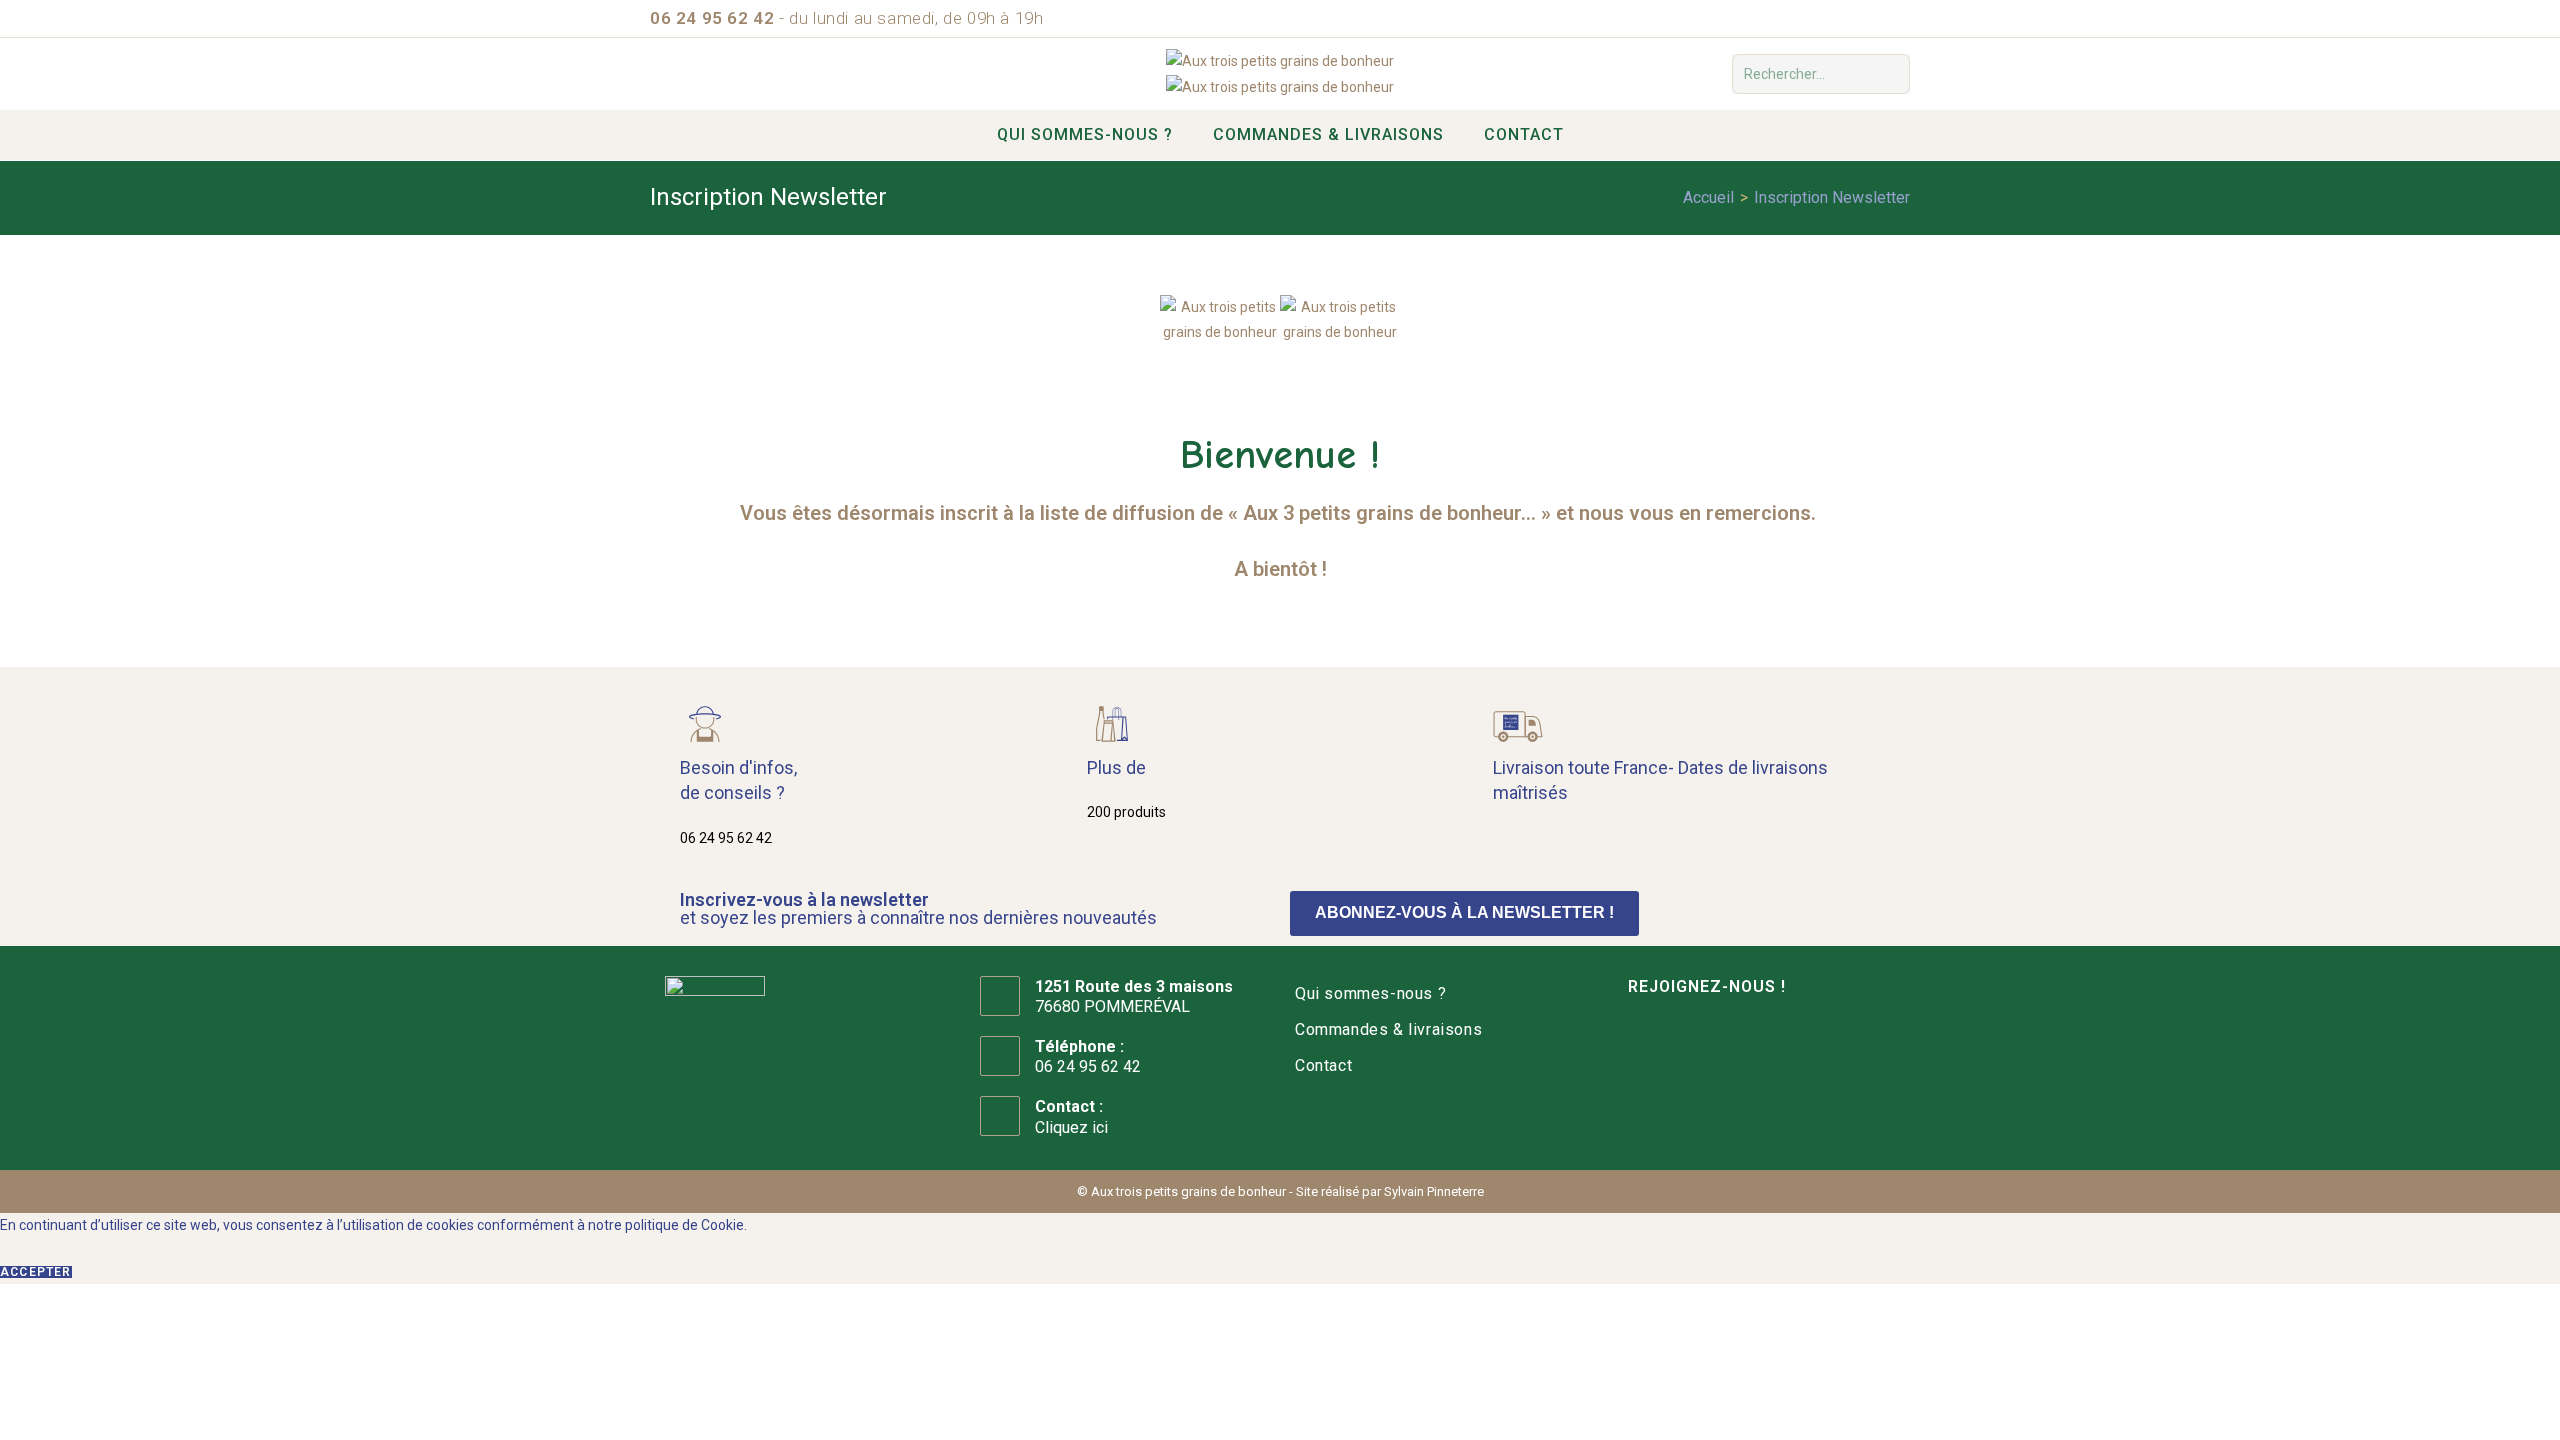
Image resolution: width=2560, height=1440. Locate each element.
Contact (1323, 1065)
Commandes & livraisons (1388, 1029)
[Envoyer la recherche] (1891, 74)
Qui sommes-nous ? (1370, 993)
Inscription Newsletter (1832, 197)
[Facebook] (1631, 1050)
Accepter (36, 1272)
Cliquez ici (1071, 1127)
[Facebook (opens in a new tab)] (1899, 19)
